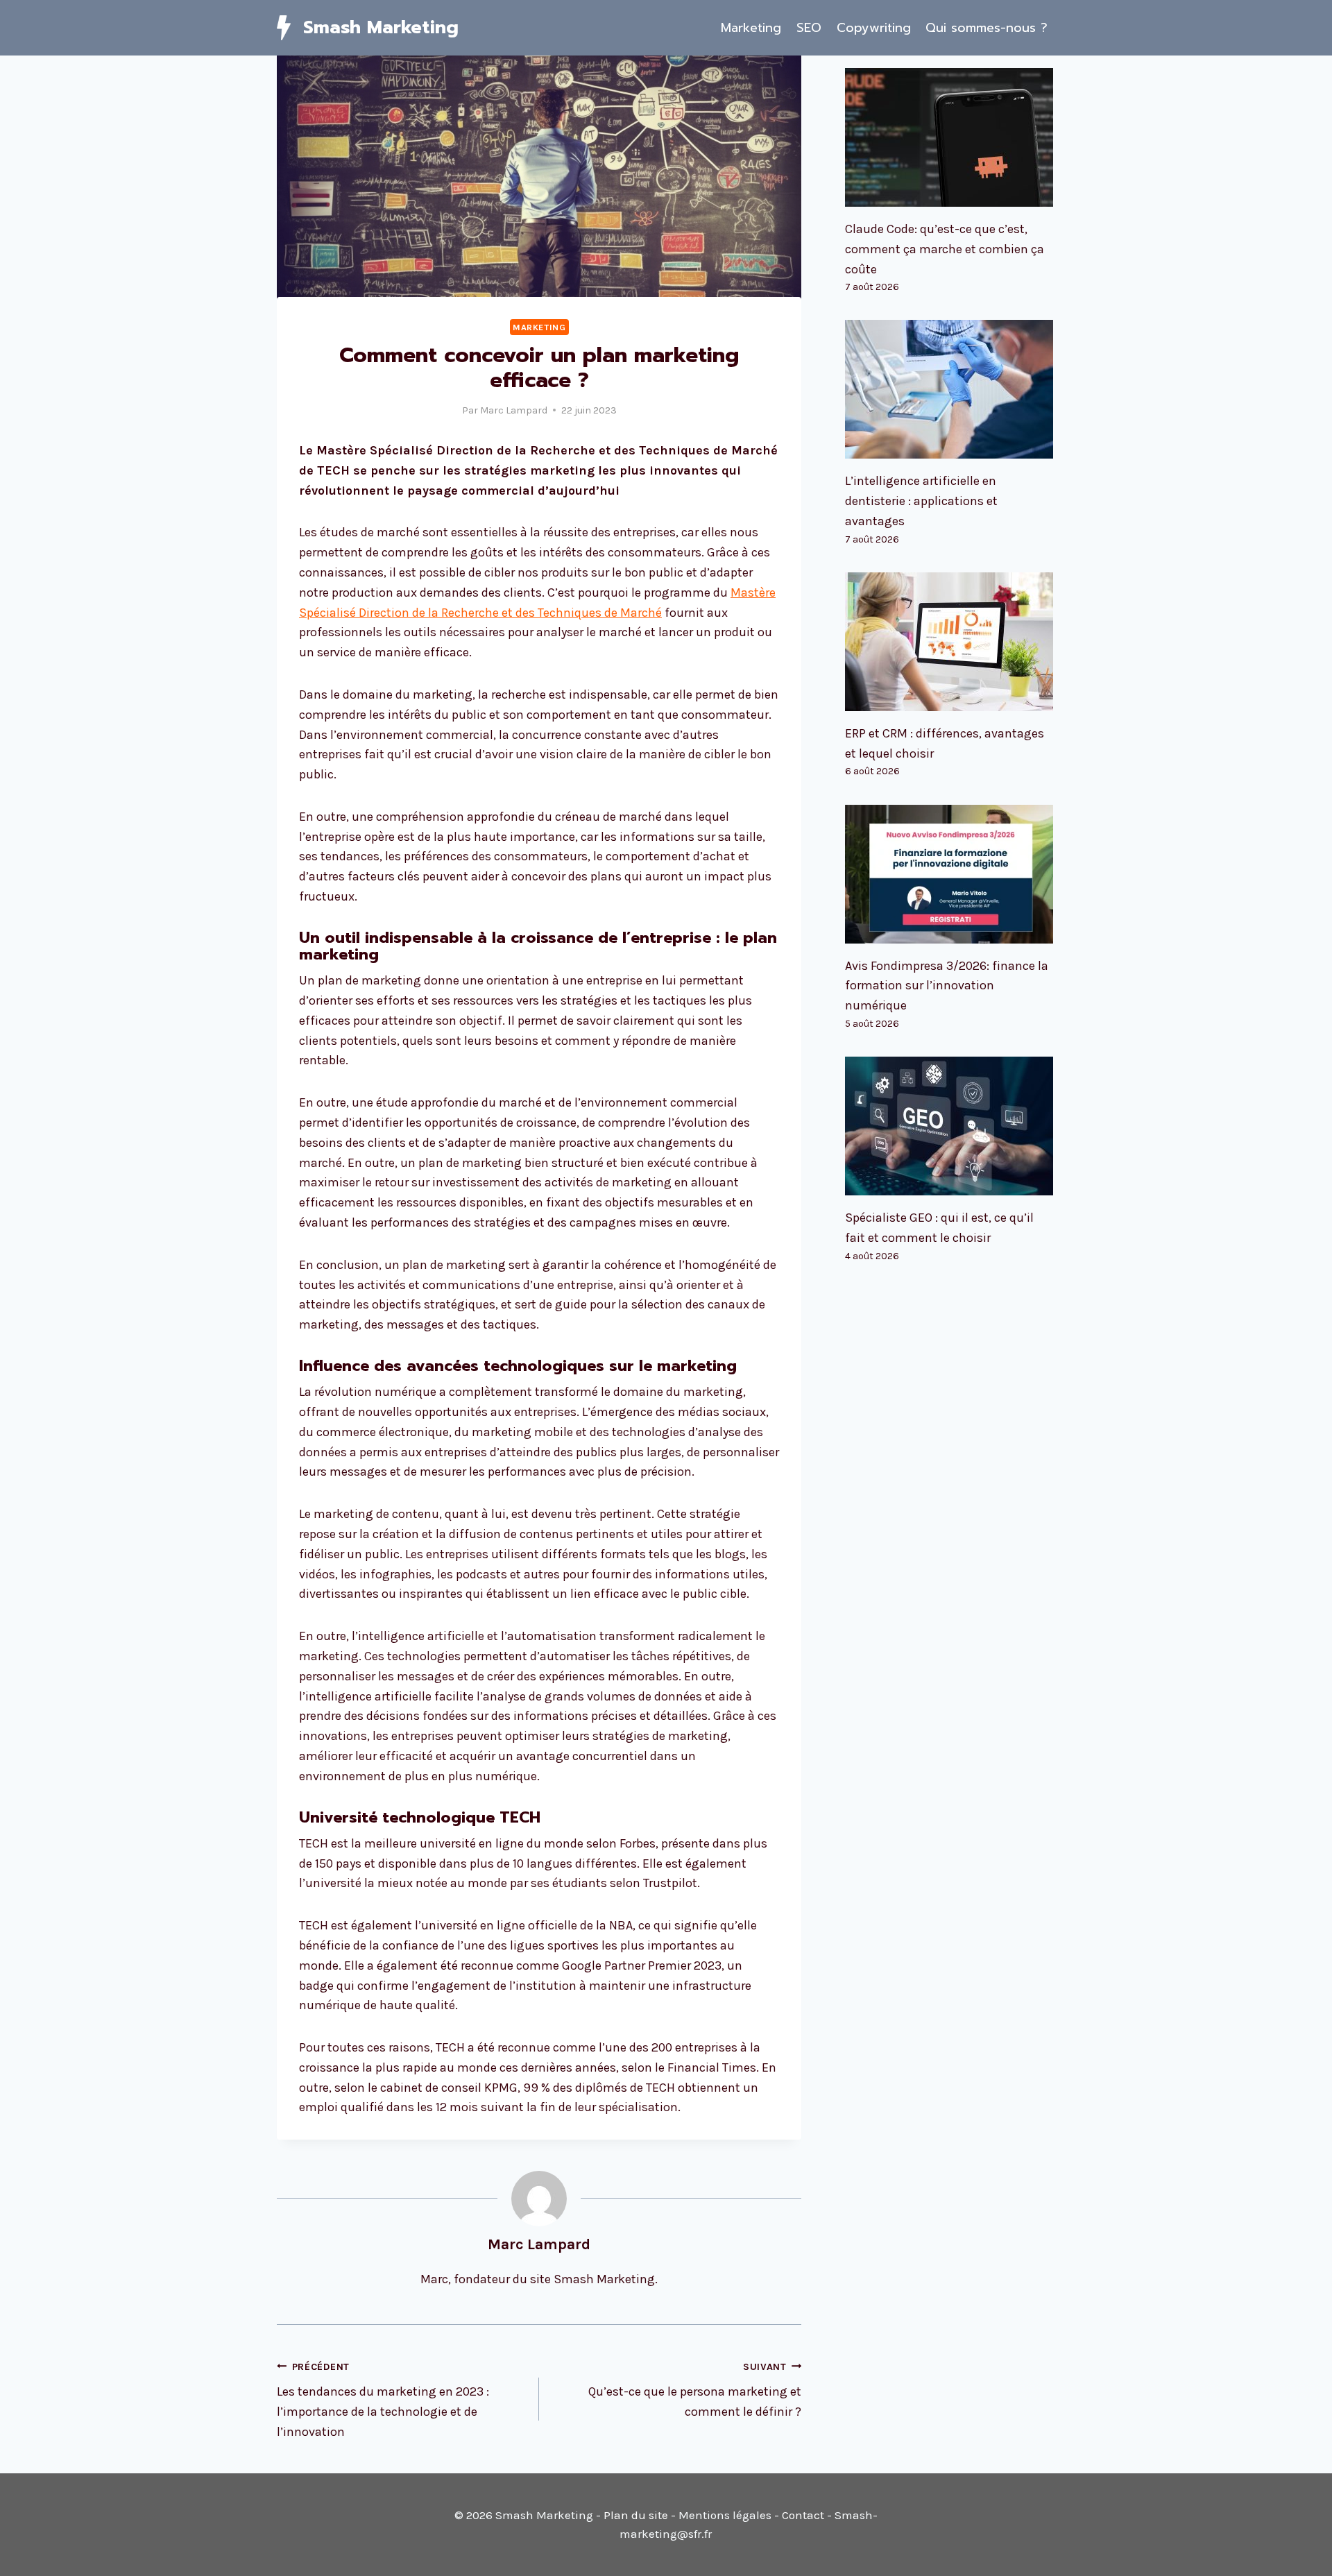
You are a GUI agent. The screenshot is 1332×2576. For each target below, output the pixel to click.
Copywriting (874, 28)
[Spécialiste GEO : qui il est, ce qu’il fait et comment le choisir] (950, 1126)
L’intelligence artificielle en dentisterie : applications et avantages (921, 501)
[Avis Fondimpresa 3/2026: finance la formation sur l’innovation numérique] (950, 874)
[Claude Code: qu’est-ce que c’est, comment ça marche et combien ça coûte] (950, 137)
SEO (809, 28)
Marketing (751, 28)
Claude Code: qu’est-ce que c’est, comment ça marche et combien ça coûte (945, 249)
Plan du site (636, 2515)
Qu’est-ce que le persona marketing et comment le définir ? (695, 2390)
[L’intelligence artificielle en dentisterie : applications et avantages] (950, 389)
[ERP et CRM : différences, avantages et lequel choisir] (950, 642)
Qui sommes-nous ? (987, 28)
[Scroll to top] (1300, 2551)
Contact (803, 2515)
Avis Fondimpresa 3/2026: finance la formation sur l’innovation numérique (947, 986)
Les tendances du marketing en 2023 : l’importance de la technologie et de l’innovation (383, 2400)
